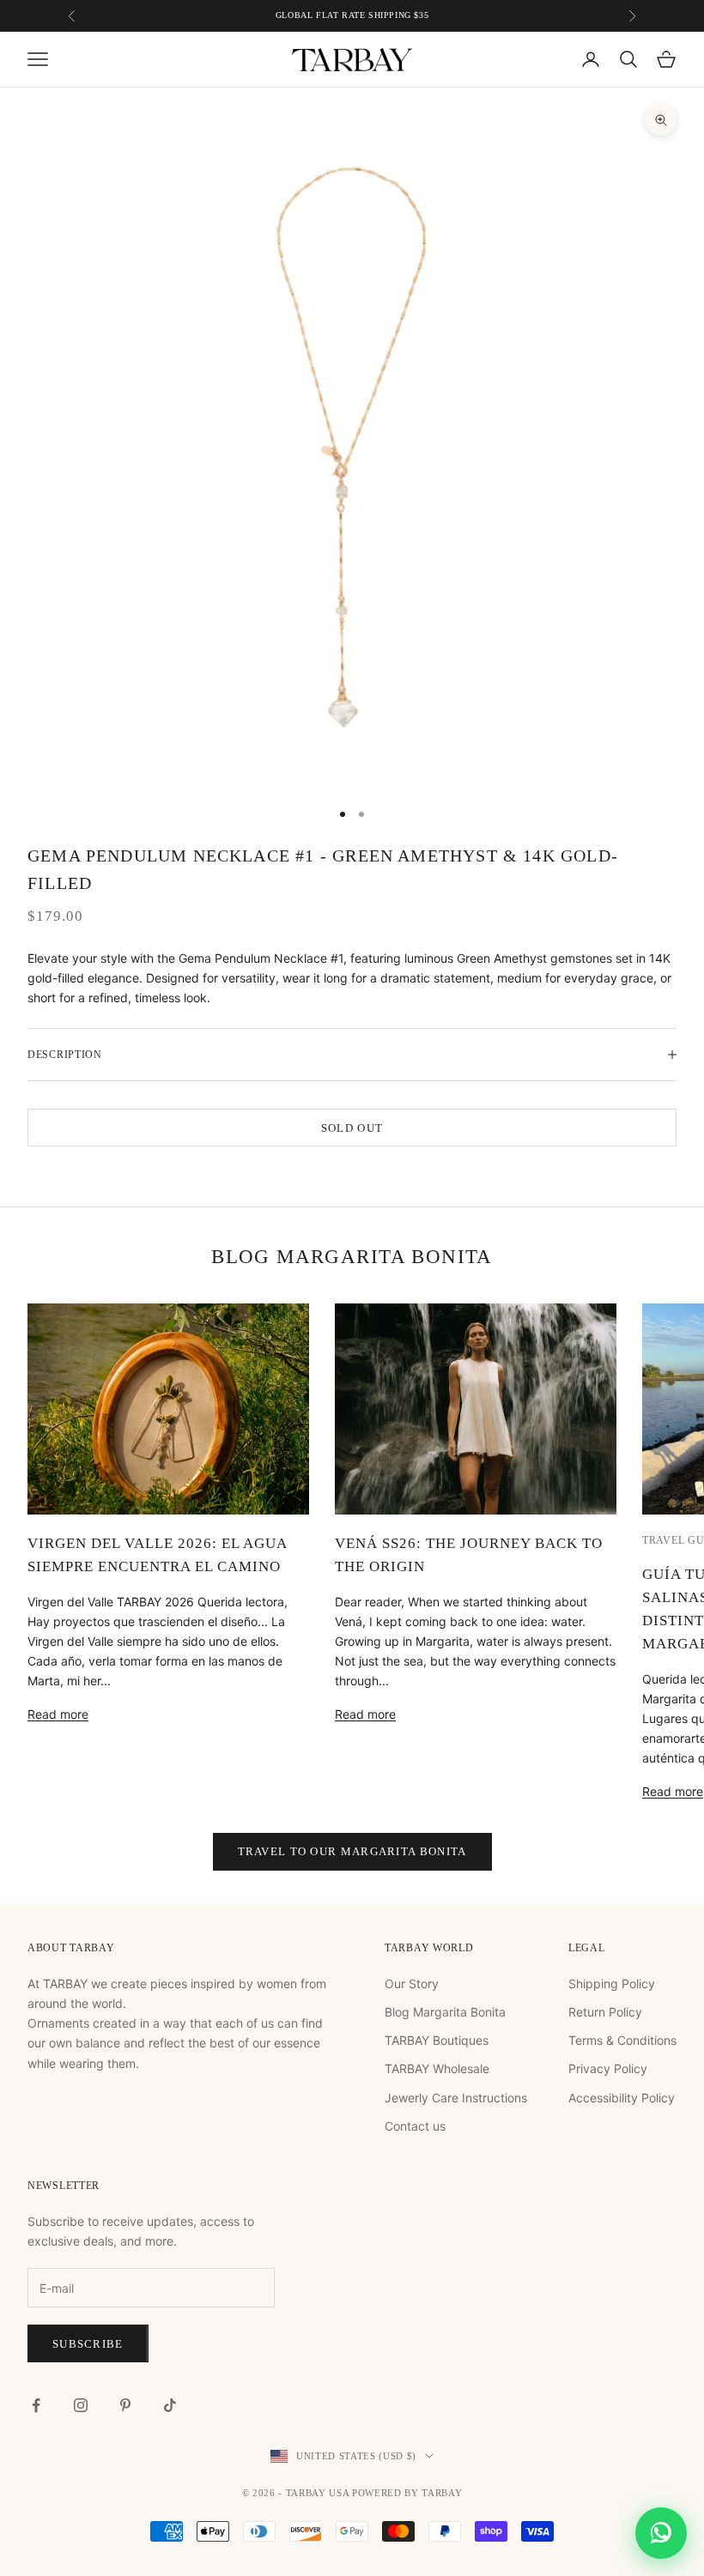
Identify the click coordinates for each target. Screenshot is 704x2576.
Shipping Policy (612, 1983)
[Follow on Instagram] (81, 2405)
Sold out (352, 1128)
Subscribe (88, 2344)
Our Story (412, 1983)
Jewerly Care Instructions (456, 2098)
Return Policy (605, 2012)
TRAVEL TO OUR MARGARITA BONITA (352, 1851)
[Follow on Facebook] (36, 2405)
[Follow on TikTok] (170, 2405)
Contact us (415, 2126)
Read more (58, 1714)
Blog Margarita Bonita (445, 2012)
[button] (661, 2533)
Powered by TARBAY (407, 2493)
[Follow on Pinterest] (125, 2405)
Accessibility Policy (622, 2098)
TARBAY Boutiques (437, 2040)
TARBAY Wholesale (437, 2068)
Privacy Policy (608, 2068)
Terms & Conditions (622, 2040)
